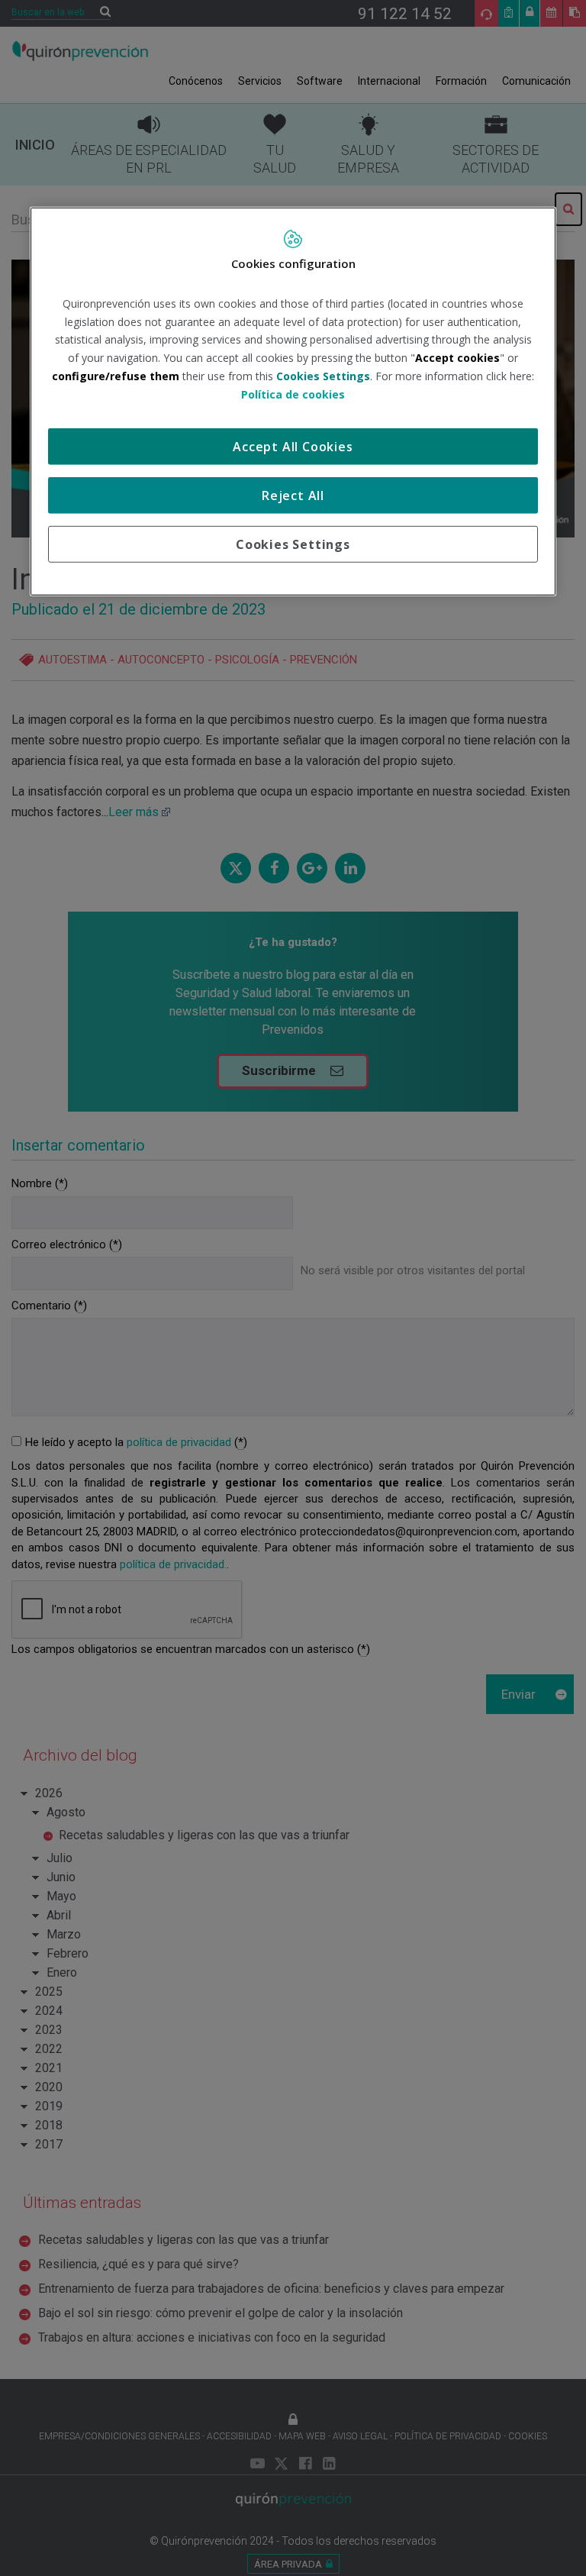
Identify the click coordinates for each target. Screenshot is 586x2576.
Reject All (293, 495)
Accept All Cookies (293, 446)
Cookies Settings (293, 544)
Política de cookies (293, 394)
